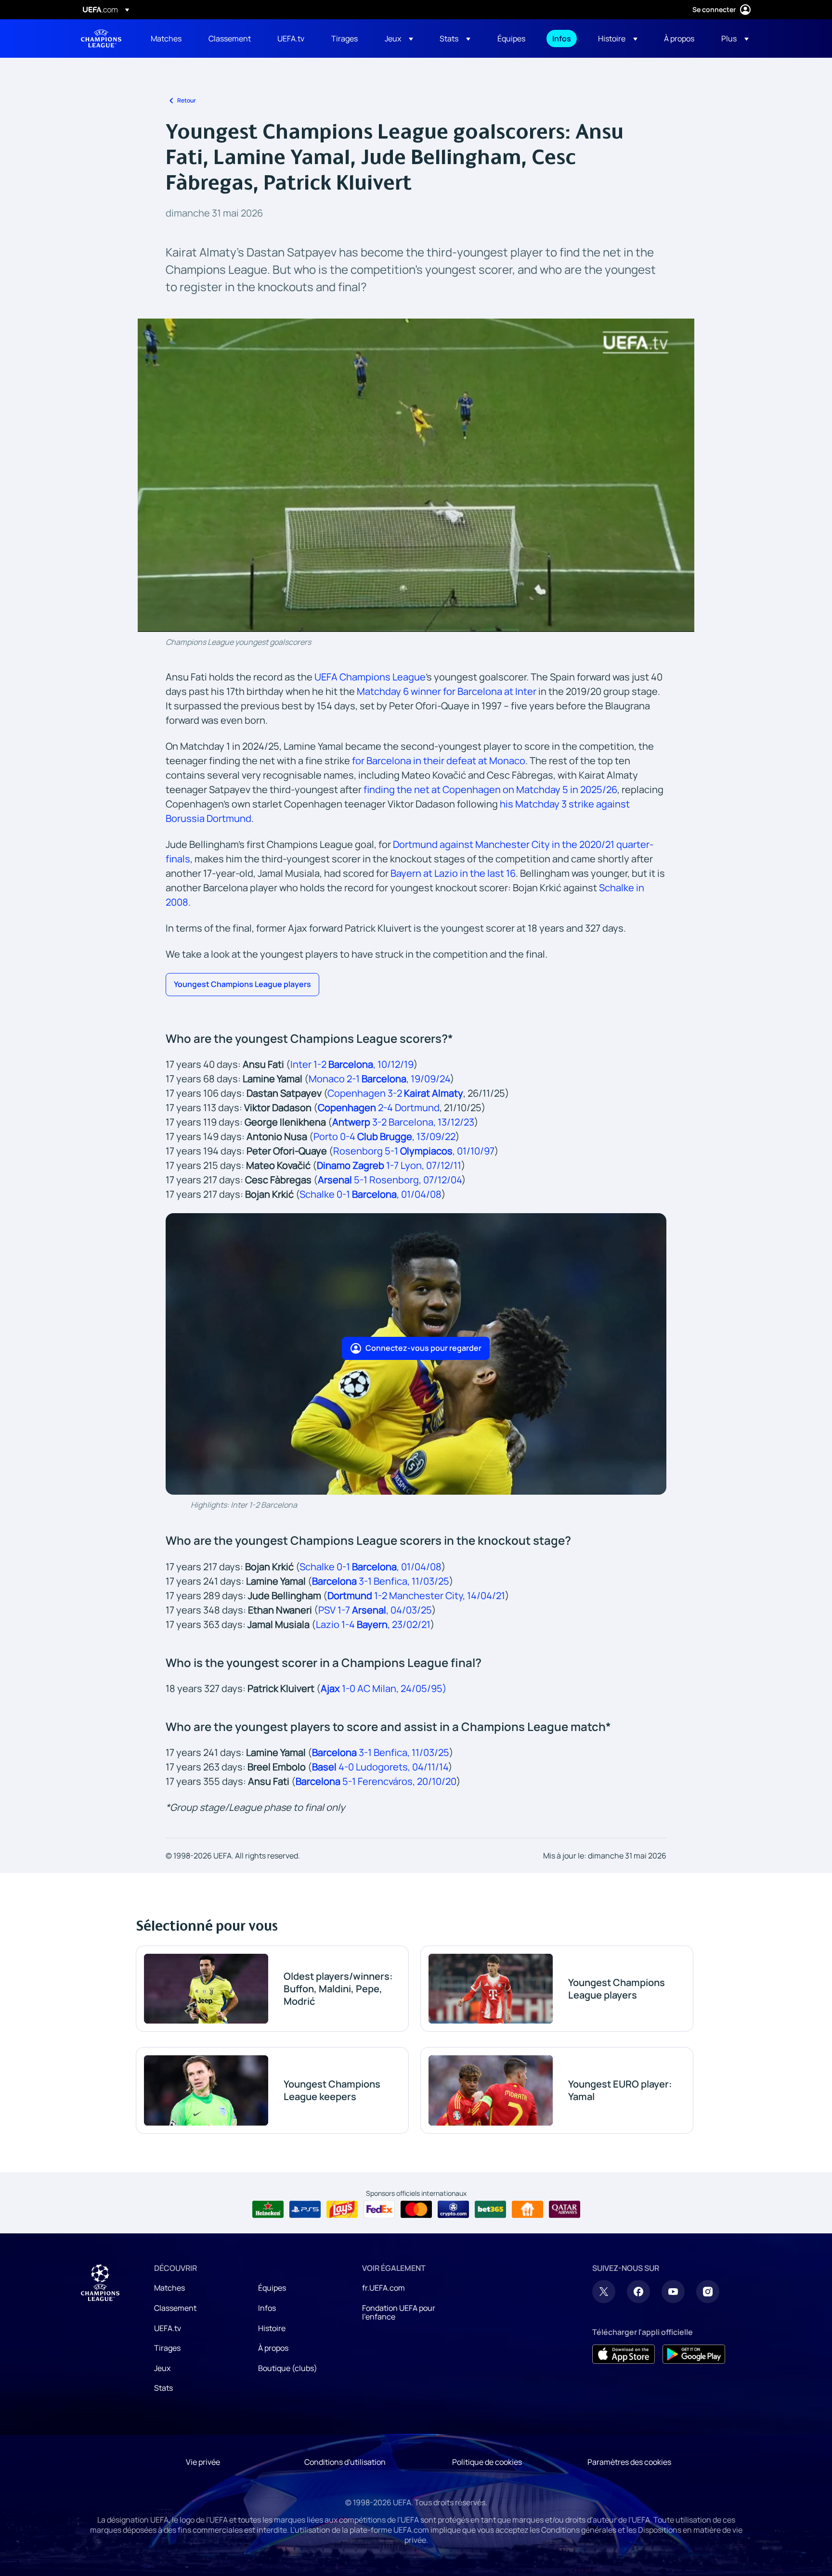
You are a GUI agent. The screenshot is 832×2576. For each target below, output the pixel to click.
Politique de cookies (487, 2462)
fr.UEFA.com (383, 2288)
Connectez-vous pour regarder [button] (423, 1348)
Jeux (162, 2368)
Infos (267, 2308)
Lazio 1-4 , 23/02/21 (373, 1624)
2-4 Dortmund (408, 1108)
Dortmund (350, 1596)
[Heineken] (268, 2209)
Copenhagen (347, 1108)
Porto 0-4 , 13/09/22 (384, 1136)
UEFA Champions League (101, 38)
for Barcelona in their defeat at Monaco (439, 761)
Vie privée (203, 2462)
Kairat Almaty (434, 1093)
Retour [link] (187, 100)
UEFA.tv (168, 2328)
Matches (169, 2288)
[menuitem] (168, 38)
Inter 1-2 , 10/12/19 (352, 1064)
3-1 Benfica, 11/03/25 (381, 1581)
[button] (399, 38)
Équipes (272, 2288)
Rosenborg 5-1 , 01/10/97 (414, 1151)
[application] (416, 475)
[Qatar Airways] (565, 2209)
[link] (166, 38)
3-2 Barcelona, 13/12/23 (403, 1122)
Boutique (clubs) (288, 2368)
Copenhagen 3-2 (366, 1093)
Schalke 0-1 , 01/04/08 (370, 1194)
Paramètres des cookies (629, 2462)
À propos (273, 2348)
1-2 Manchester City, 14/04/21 (439, 1596)
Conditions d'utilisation (345, 2462)
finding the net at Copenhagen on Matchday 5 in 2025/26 (490, 789)
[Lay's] (342, 2209)
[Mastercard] (416, 2209)
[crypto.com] (453, 2209)
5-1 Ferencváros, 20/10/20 (376, 1781)
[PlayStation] (305, 2209)
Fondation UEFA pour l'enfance (399, 2312)
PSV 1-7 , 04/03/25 (375, 1610)
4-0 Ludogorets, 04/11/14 (380, 1767)
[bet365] (490, 2209)
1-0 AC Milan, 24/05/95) (384, 1688)
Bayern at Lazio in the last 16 (453, 873)
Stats (163, 2388)
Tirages (167, 2348)
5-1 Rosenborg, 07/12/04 (390, 1180)
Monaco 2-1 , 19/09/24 (379, 1079)
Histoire (272, 2328)
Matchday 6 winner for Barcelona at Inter (447, 691)
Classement (175, 2308)
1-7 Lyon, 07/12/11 (389, 1165)
